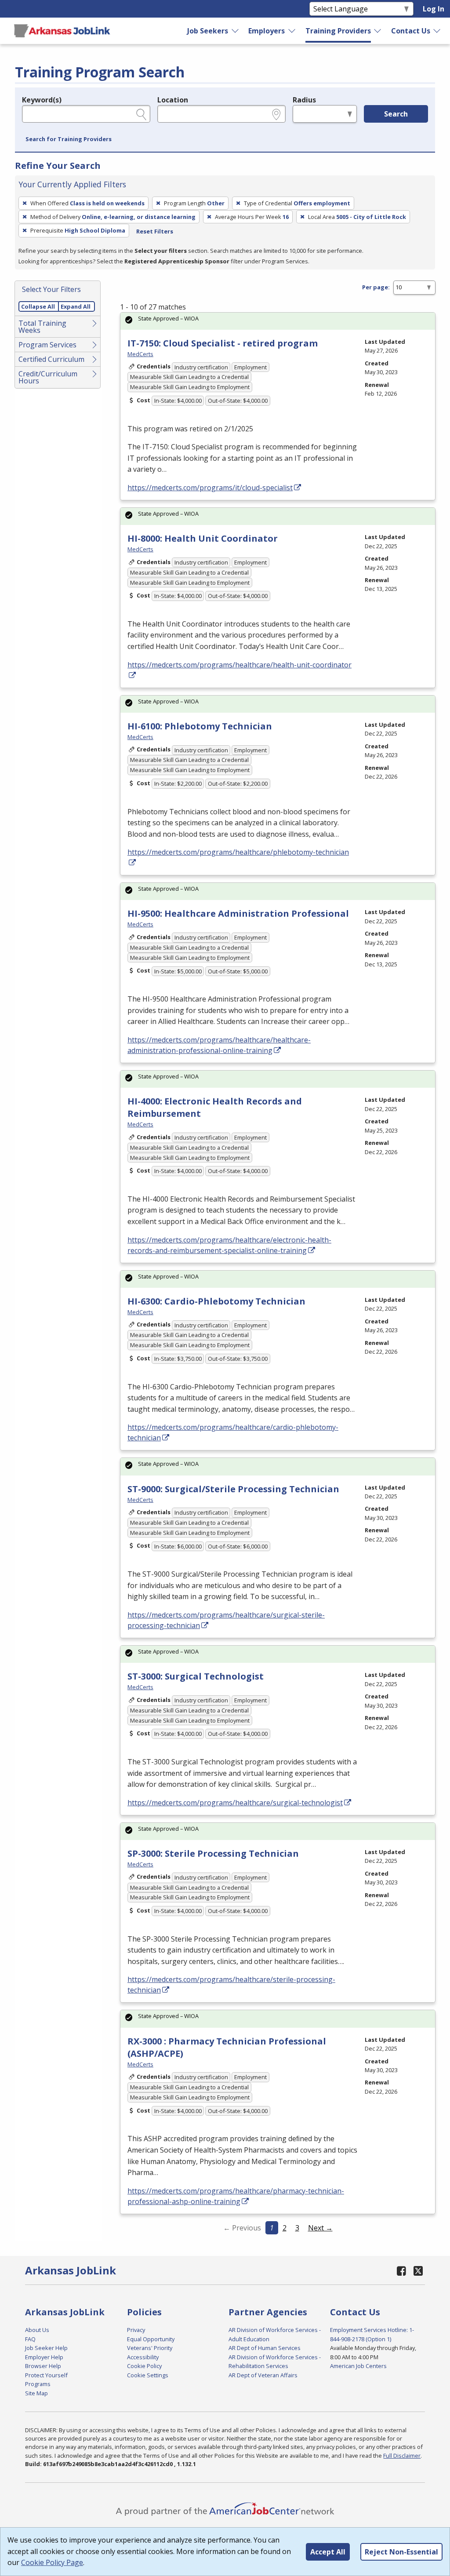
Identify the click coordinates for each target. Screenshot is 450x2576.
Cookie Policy (144, 2366)
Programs (38, 2384)
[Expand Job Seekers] (236, 31)
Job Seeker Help (46, 2348)
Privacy (136, 2330)
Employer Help (44, 2357)
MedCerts (140, 354)
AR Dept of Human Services (265, 2348)
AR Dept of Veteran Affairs (263, 2375)
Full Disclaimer (402, 2456)
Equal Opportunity (151, 2339)
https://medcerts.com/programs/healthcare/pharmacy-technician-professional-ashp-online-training (236, 2196)
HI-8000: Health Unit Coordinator (203, 538)
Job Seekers (208, 31)
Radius (304, 100)
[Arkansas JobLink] (62, 31)
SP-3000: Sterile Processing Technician (213, 1853)
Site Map (36, 2393)
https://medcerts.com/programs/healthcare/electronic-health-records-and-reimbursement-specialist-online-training (229, 1245)
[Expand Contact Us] (437, 31)
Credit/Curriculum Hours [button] (48, 377)
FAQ (30, 2339)
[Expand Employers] (292, 31)
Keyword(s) (42, 100)
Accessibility (143, 2357)
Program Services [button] (47, 345)
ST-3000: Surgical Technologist (196, 1676)
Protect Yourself (46, 2375)
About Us (37, 2330)
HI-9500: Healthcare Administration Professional (238, 913)
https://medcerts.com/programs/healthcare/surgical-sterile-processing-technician (226, 1620)
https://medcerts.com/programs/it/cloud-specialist (210, 488)
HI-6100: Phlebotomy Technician (200, 726)
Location (173, 100)
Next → (320, 2228)
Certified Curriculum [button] (51, 359)
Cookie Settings (148, 2375)
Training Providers (338, 31)
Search (396, 114)
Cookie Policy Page (52, 2562)
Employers (267, 31)
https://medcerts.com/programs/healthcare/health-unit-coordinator (240, 665)
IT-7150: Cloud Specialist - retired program (223, 343)
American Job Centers (358, 2366)
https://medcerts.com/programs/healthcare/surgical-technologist (235, 1803)
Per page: (376, 287)
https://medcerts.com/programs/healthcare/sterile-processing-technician (231, 1985)
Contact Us (411, 31)
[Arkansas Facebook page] (401, 2271)
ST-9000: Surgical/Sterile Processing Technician (233, 1489)
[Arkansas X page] (418, 2271)
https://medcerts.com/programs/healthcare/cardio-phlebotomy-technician (233, 1432)
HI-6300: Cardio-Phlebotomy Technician (216, 1301)
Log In (434, 9)
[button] (69, 139)
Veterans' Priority (150, 2348)
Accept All (328, 2552)
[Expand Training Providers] (378, 31)
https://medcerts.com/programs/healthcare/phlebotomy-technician (238, 852)
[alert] (278, 321)
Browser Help (43, 2366)
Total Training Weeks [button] (42, 327)
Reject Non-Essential (401, 2552)
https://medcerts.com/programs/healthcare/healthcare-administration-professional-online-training (219, 1045)
